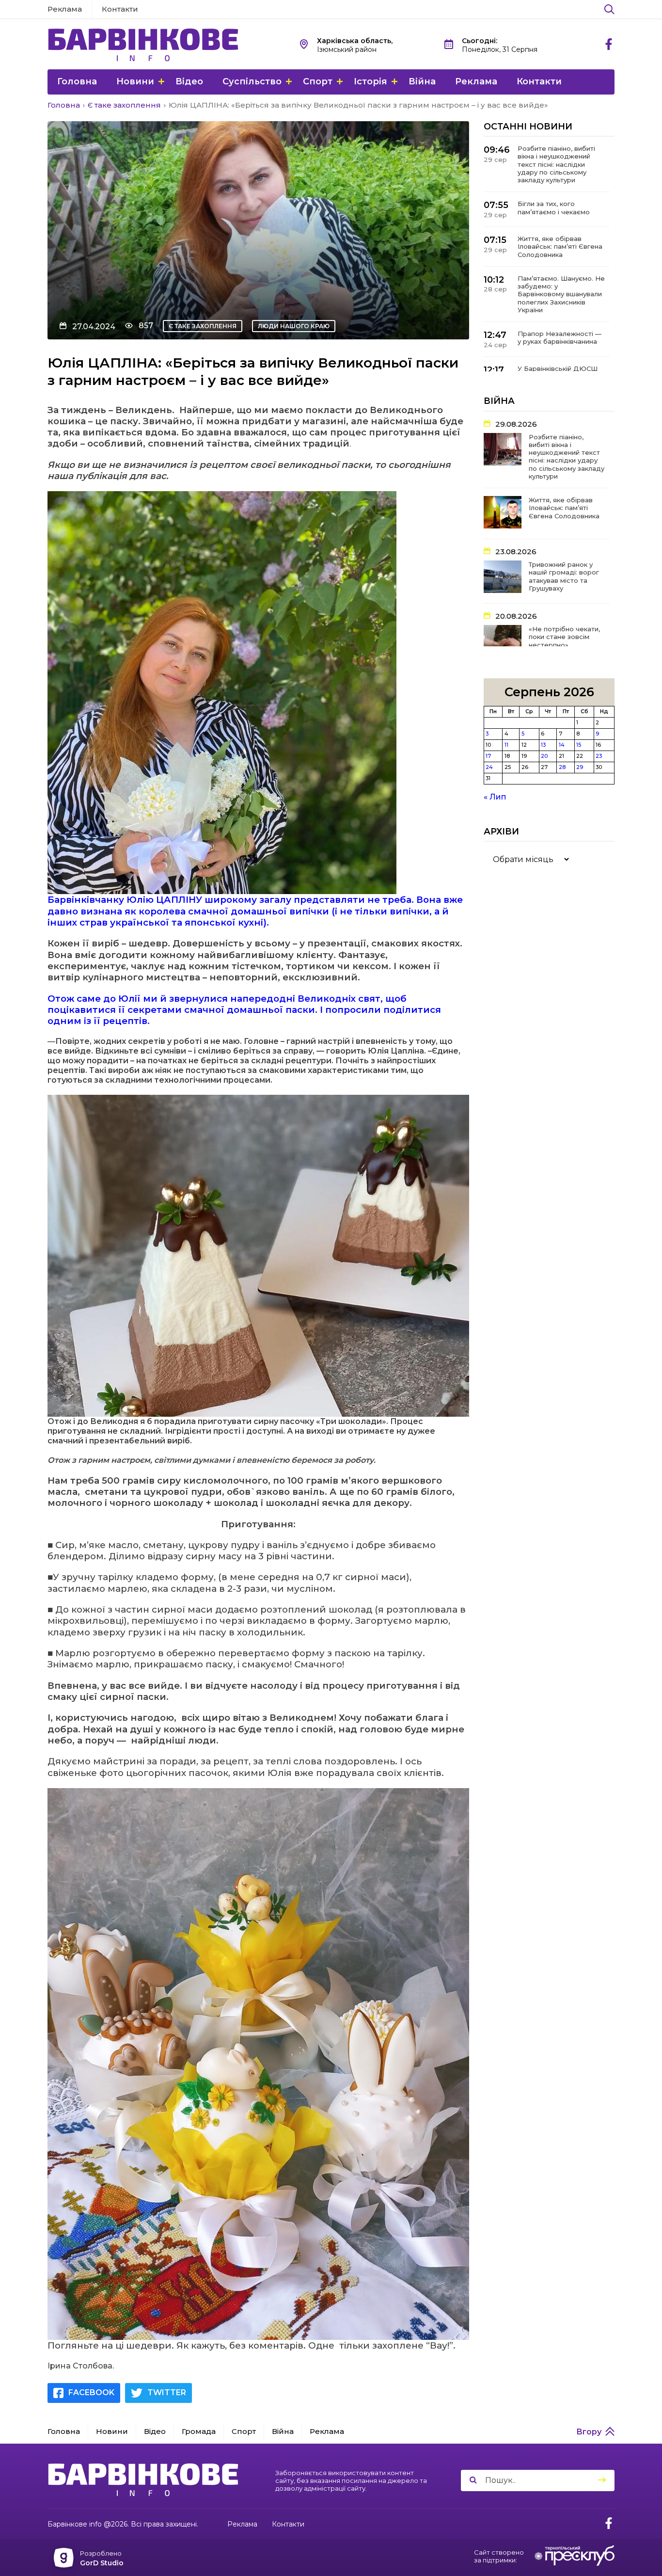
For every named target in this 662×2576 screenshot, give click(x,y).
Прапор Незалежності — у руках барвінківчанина (560, 337)
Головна (77, 81)
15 (579, 745)
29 (580, 767)
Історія (370, 81)
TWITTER (167, 2392)
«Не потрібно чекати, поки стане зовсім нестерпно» (564, 637)
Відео (189, 81)
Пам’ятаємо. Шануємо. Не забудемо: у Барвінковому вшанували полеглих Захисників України (561, 294)
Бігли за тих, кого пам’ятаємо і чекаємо (554, 208)
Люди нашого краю (294, 326)
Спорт (318, 81)
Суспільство (252, 81)
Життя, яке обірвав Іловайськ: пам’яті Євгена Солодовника (560, 247)
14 (562, 745)
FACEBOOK (91, 2392)
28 (562, 767)
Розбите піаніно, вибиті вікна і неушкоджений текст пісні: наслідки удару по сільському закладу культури (556, 164)
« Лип (495, 797)
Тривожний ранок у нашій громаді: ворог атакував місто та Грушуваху (564, 576)
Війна (422, 81)
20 (544, 756)
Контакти (120, 9)
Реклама (65, 9)
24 (489, 767)
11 (506, 745)
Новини (135, 81)
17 (488, 756)
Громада (199, 2431)
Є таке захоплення (203, 326)
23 (599, 756)
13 (543, 745)
